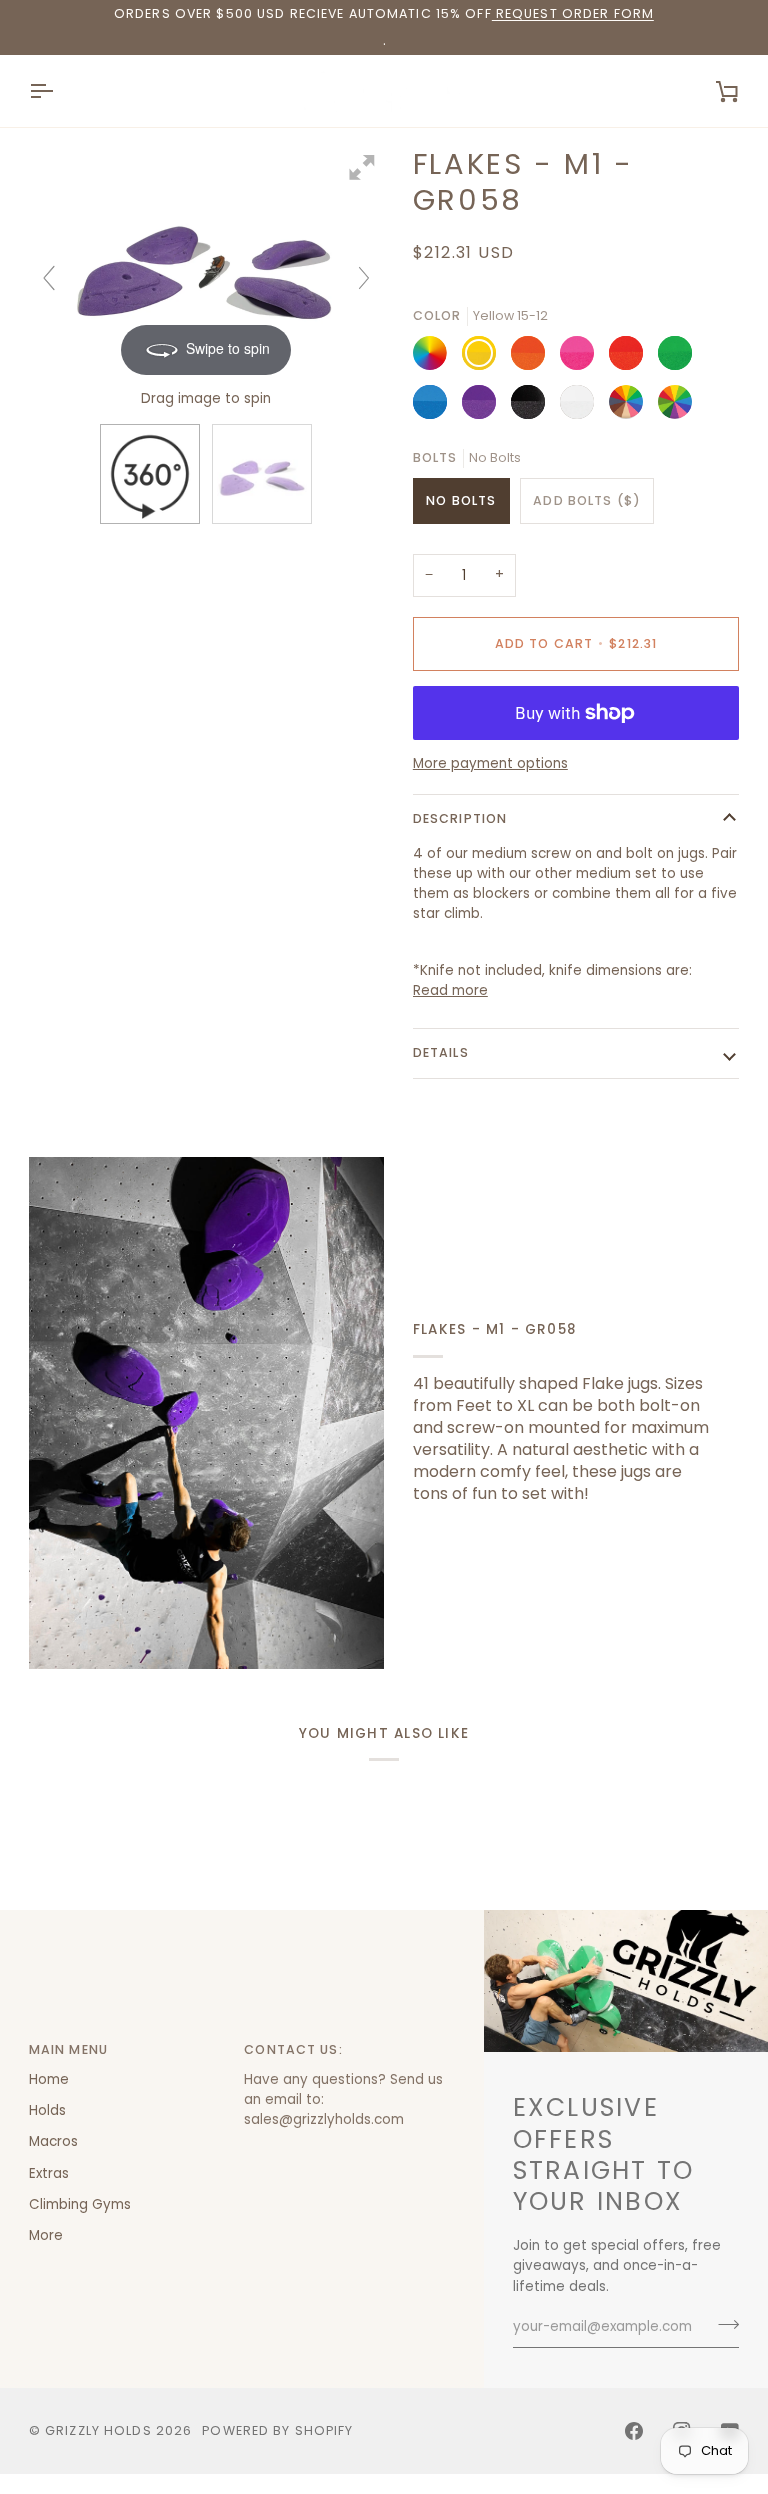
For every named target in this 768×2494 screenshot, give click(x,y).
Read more (450, 990)
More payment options (490, 763)
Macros (53, 2141)
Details (441, 1052)
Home (49, 2079)
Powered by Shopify (277, 2430)
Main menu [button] (68, 2049)
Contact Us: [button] (293, 2049)
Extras (49, 2173)
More (46, 2235)
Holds (47, 2110)
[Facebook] (634, 2431)
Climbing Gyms (80, 2204)
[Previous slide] (49, 278)
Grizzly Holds (98, 2430)
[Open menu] (59, 91)
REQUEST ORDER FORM (573, 13)
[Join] (722, 2325)
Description (460, 818)
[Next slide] (364, 278)
